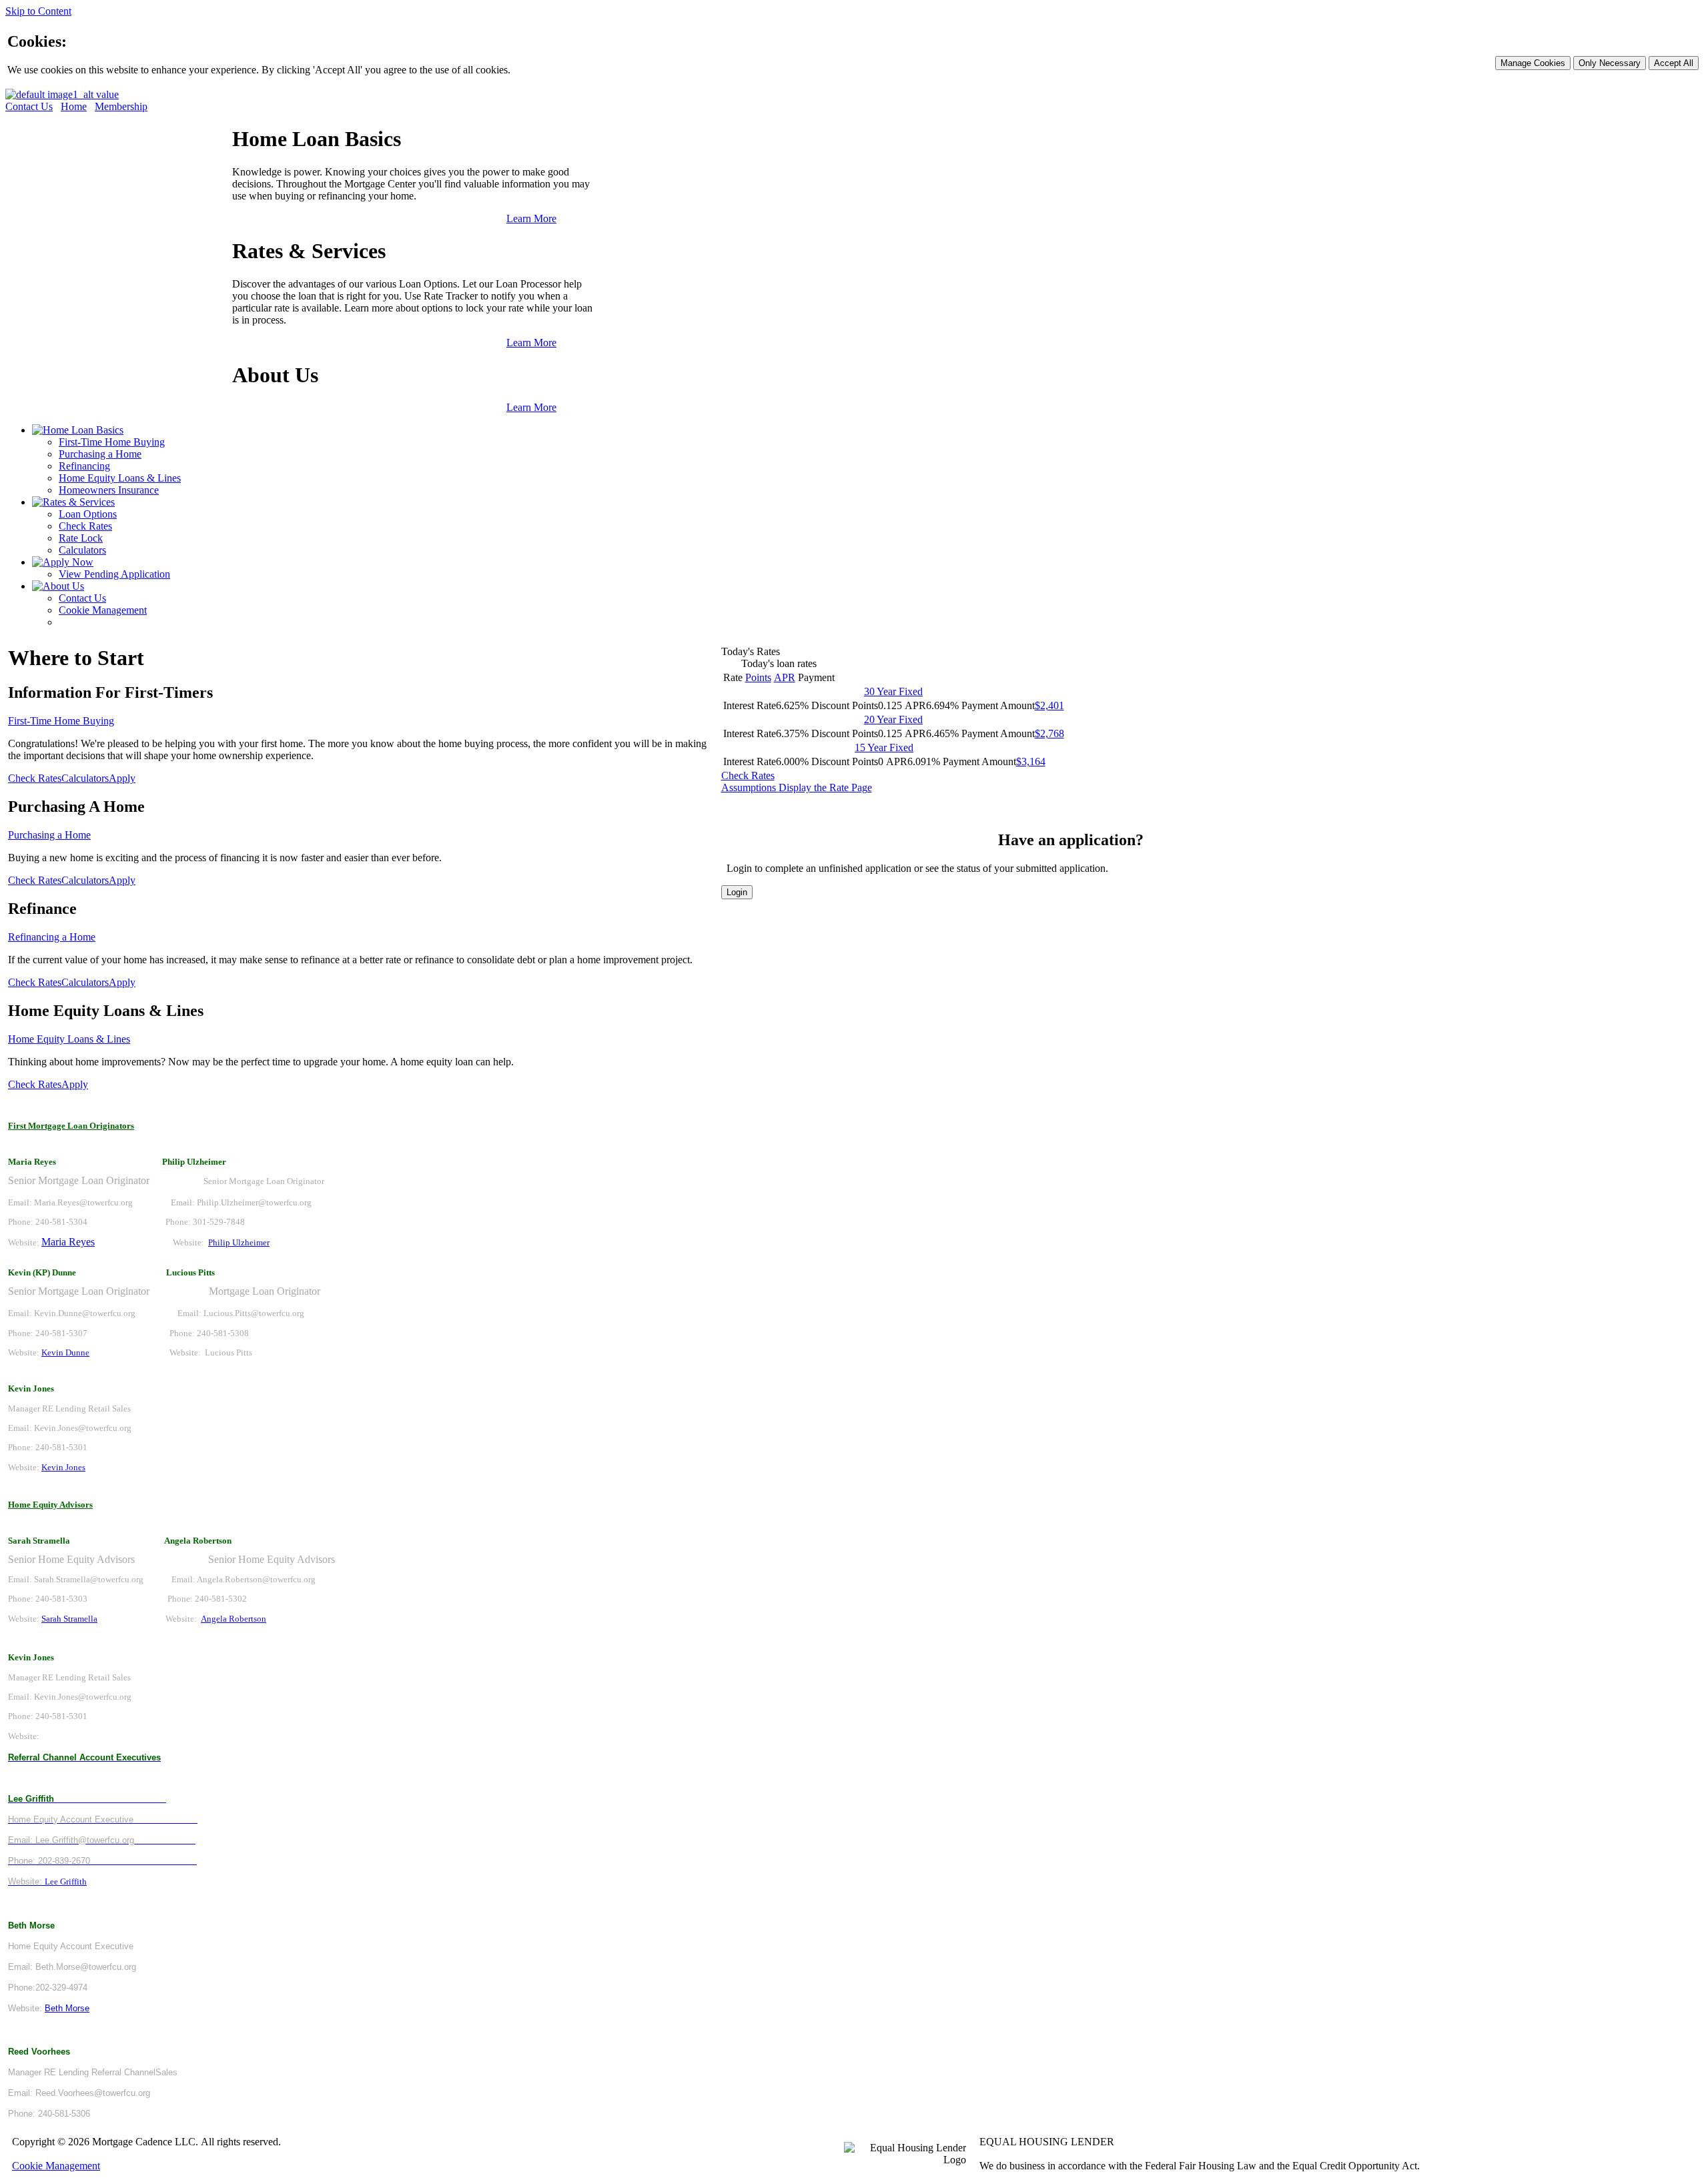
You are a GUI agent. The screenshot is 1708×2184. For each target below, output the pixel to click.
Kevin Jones (63, 1467)
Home (74, 106)
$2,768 (1049, 733)
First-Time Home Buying (112, 442)
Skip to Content (38, 11)
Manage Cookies (1533, 63)
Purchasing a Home (100, 454)
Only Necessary (1610, 63)
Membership (121, 106)
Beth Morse (67, 2008)
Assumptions (750, 787)
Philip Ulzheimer (239, 1242)
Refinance (42, 909)
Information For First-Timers (110, 692)
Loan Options (88, 514)
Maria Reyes (68, 1242)
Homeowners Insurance (109, 490)
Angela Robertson (234, 1619)
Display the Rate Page (825, 787)
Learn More (531, 218)
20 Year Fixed (893, 719)
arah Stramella (72, 1619)
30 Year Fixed (893, 691)
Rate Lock (81, 538)
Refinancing (84, 466)
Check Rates (85, 526)
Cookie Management (103, 610)
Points (758, 677)
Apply (122, 778)
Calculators (82, 550)
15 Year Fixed (884, 747)
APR (785, 677)
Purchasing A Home (76, 806)
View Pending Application (114, 574)
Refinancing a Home (52, 937)
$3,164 (1031, 761)
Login (737, 892)
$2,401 (1049, 705)
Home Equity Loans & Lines (120, 478)
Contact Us (29, 106)
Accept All (1674, 63)
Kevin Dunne (65, 1352)
